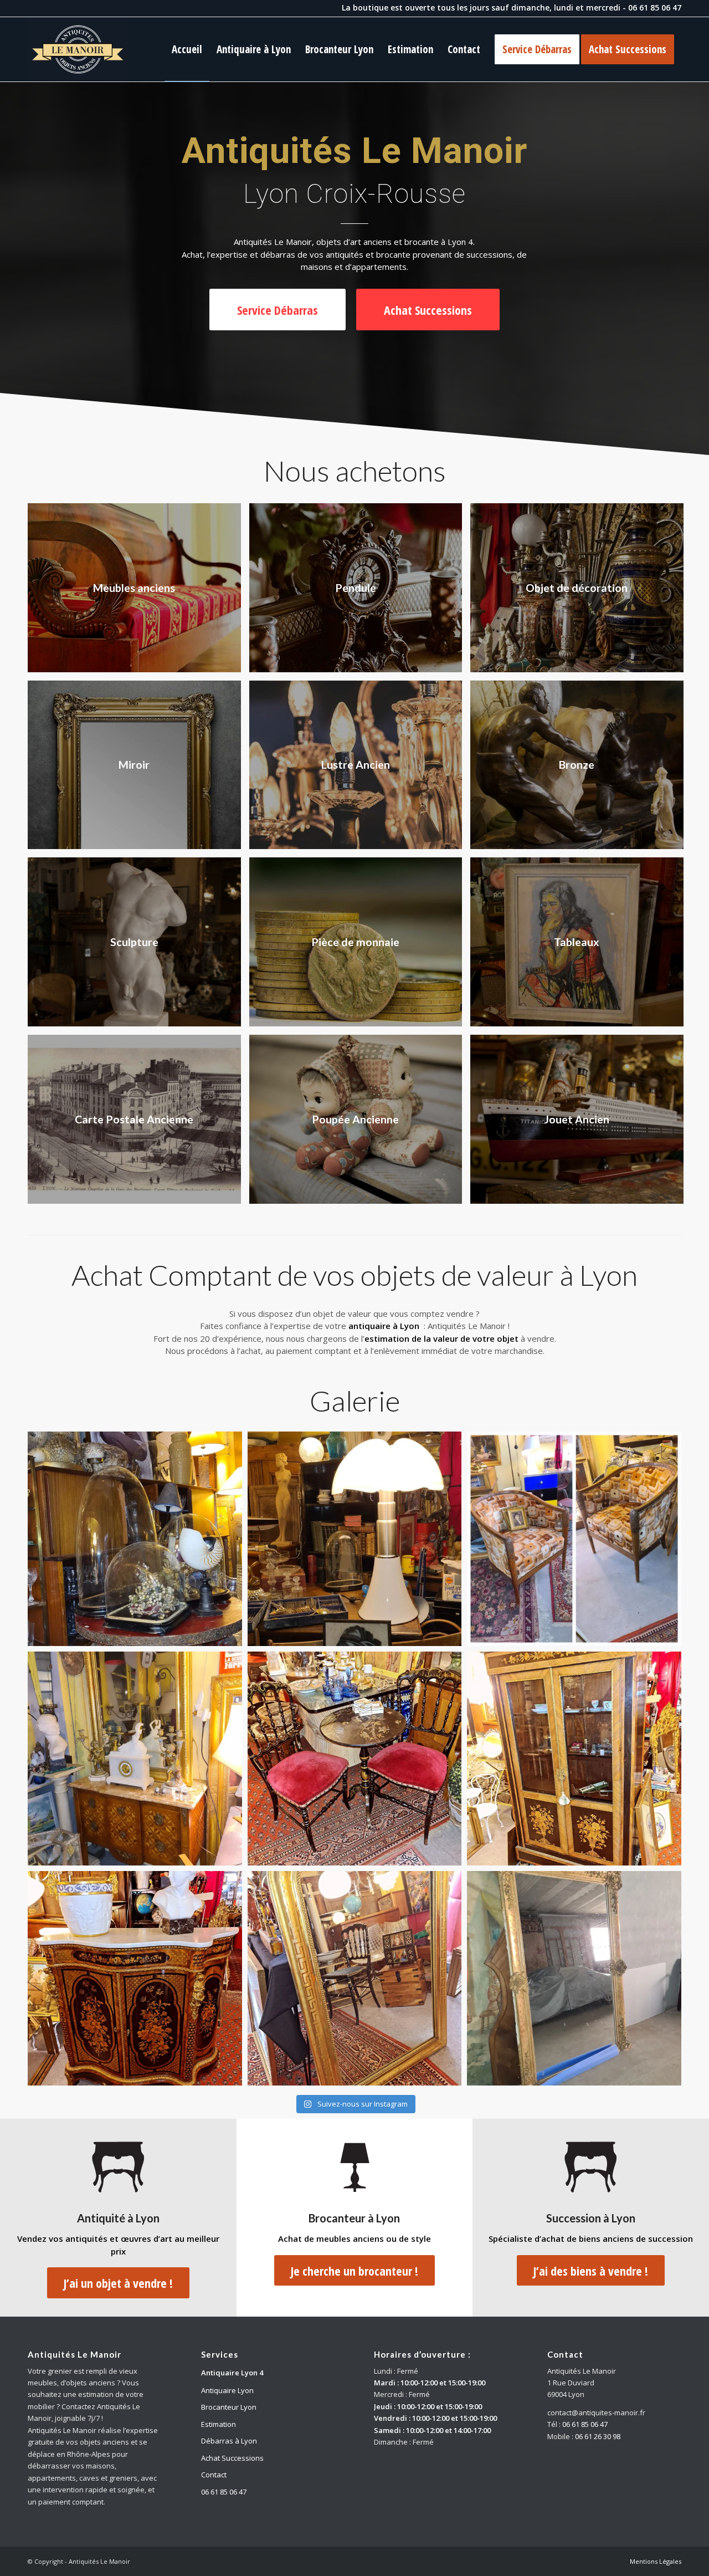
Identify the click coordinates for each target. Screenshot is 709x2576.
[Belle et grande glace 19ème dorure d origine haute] (574, 1978)
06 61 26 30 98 (598, 2436)
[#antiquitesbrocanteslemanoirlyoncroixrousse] (355, 1759)
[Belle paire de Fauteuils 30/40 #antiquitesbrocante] (574, 1539)
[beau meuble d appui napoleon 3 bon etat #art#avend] (135, 1978)
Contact (214, 2475)
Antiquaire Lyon (227, 2390)
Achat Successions (232, 2458)
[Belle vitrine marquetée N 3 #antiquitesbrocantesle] (574, 1759)
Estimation (219, 2424)
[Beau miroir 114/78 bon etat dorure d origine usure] (355, 1978)
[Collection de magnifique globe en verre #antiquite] (135, 1539)
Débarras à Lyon (229, 2441)
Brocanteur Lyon (229, 2407)
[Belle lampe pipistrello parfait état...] (355, 1539)
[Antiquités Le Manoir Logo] (78, 49)
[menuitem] (187, 49)
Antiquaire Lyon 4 (232, 2373)
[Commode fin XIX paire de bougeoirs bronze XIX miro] (135, 1759)
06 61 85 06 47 (655, 7)
